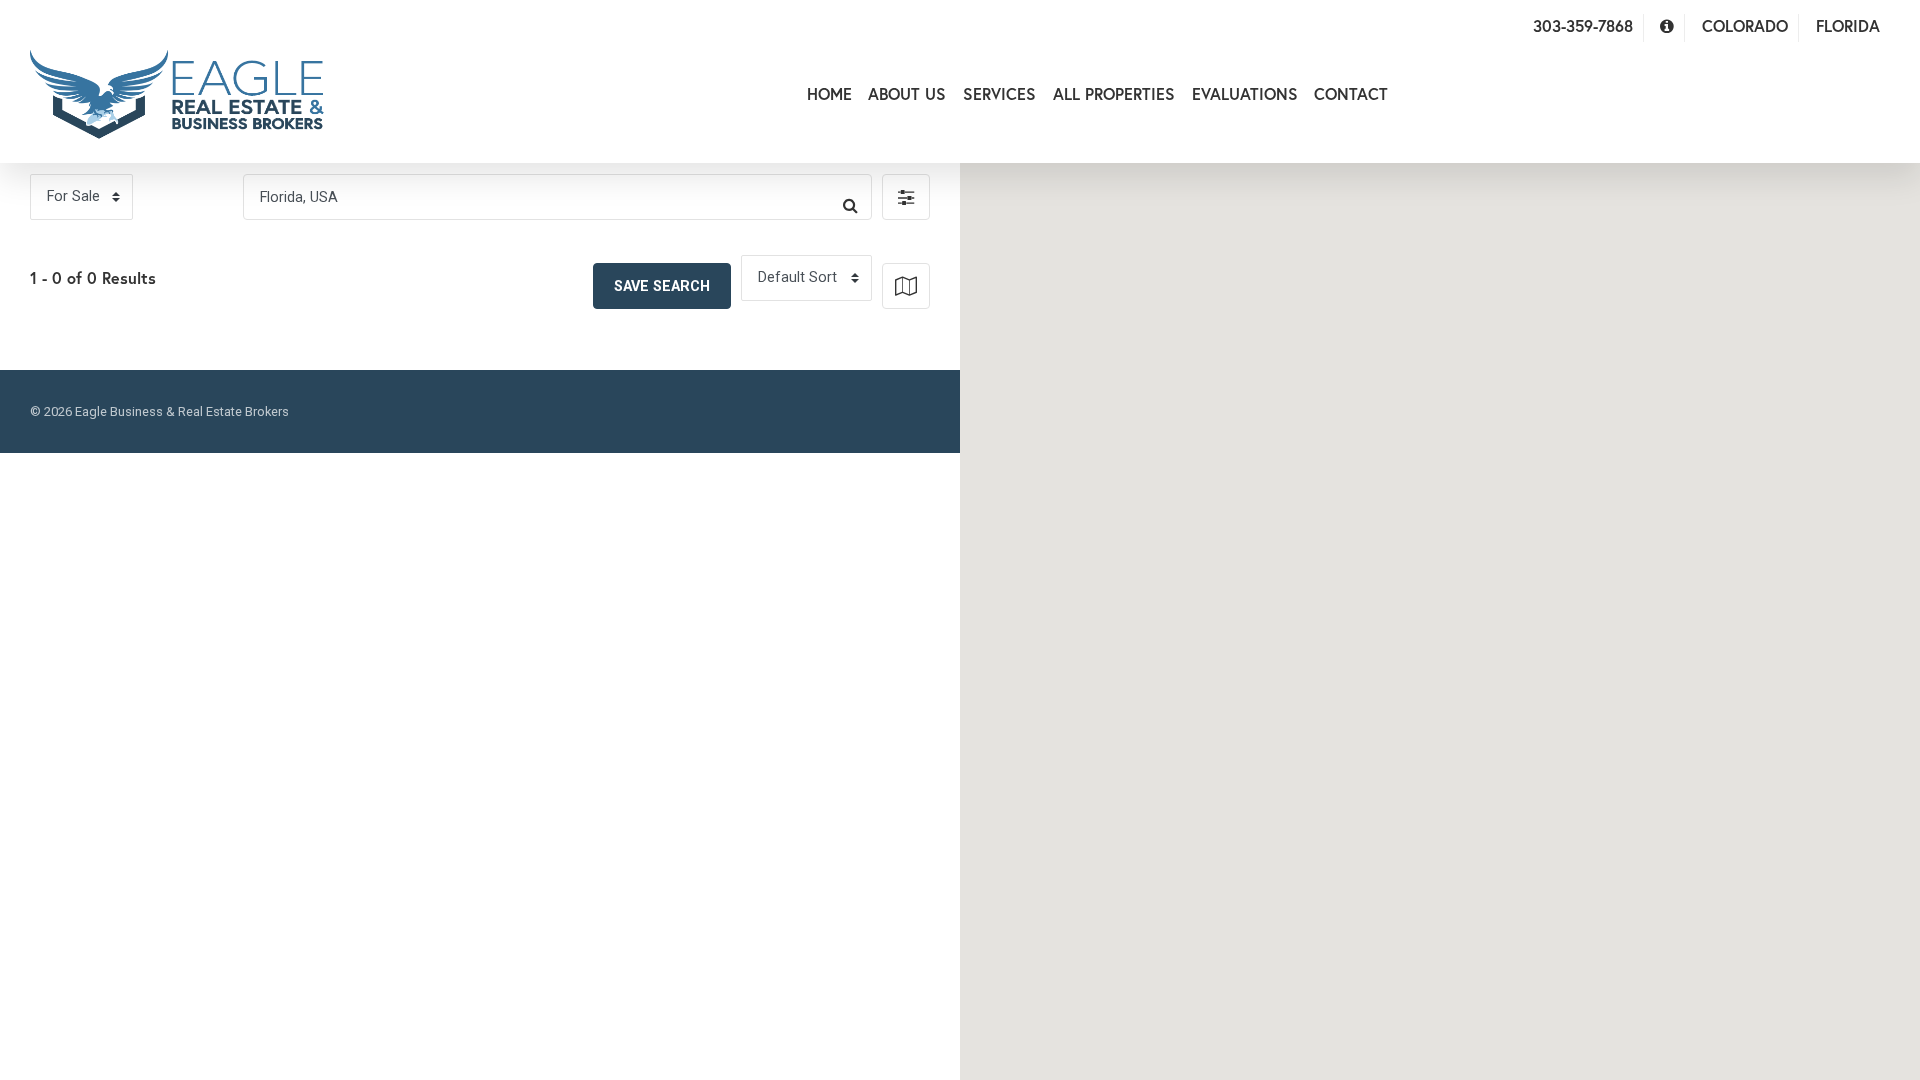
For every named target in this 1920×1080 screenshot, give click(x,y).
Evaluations (1245, 93)
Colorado (1745, 25)
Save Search (662, 286)
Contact (1351, 93)
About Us (907, 93)
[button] (906, 197)
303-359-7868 (1583, 25)
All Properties (1114, 93)
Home (829, 93)
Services (999, 93)
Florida (1848, 25)
